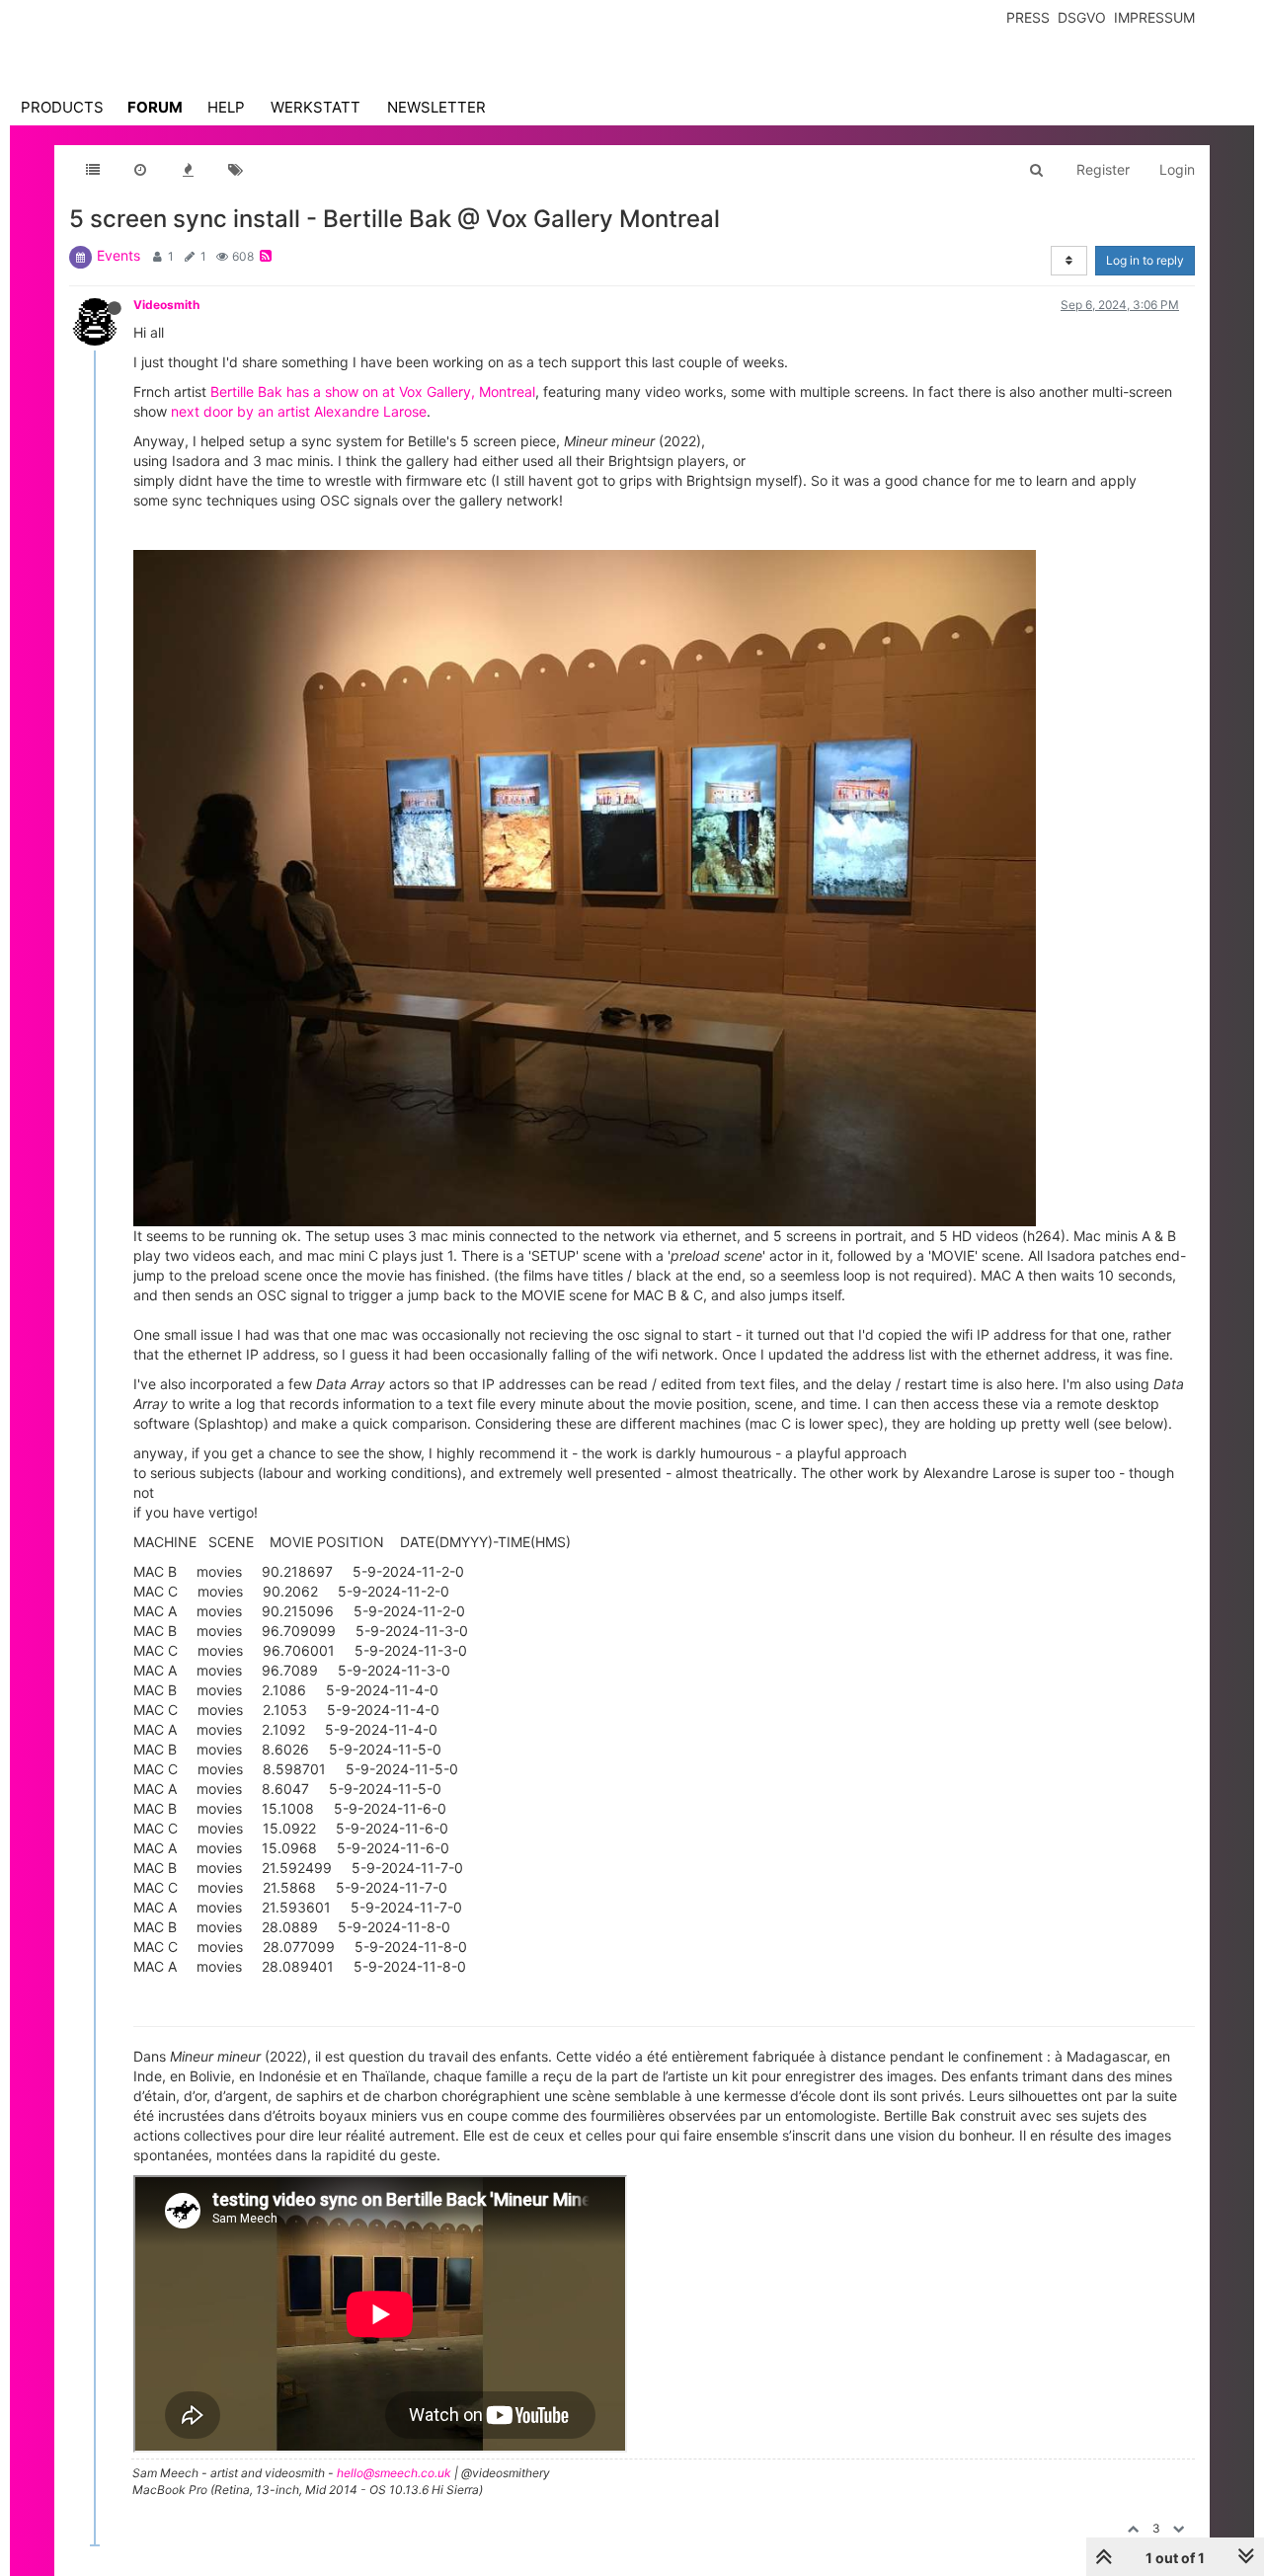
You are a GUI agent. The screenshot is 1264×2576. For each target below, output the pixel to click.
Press (1028, 17)
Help (226, 107)
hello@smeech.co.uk (394, 2473)
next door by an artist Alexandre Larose (299, 411)
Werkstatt (316, 107)
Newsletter (436, 107)
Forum (155, 107)
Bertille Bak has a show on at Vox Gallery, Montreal (373, 391)
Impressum (1154, 17)
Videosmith (166, 305)
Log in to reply (1145, 260)
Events (118, 255)
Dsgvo (1082, 17)
